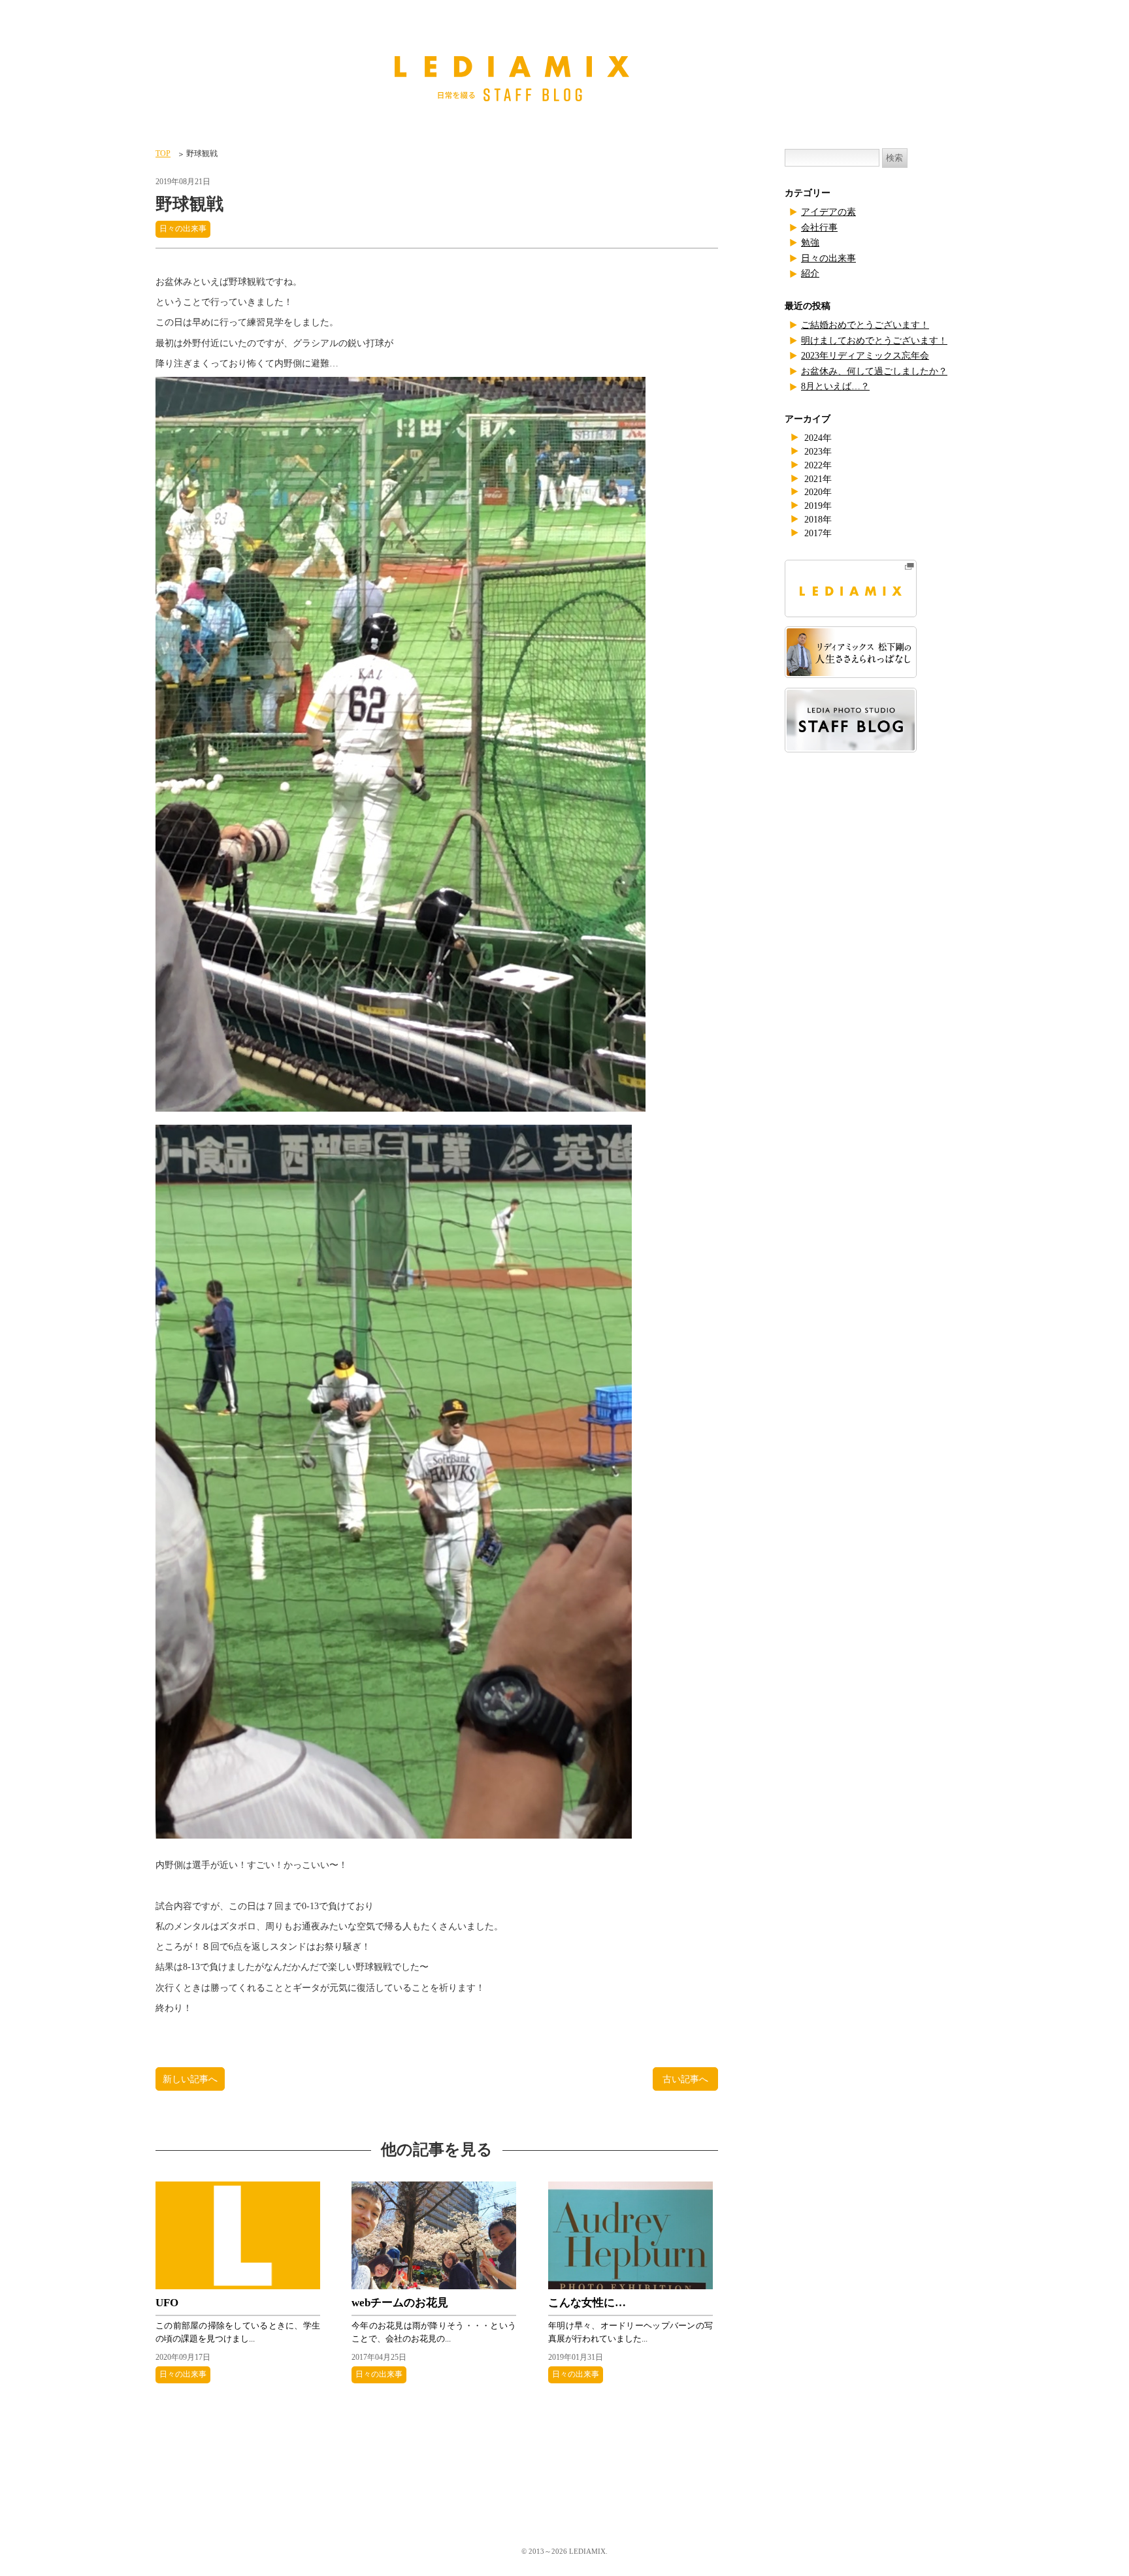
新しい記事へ (190, 2079)
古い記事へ (685, 2079)
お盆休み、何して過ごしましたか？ (874, 371)
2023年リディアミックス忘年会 (865, 356)
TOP (163, 153)
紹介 (810, 273)
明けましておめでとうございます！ (874, 341)
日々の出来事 (183, 229)
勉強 (810, 243)
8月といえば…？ (835, 386)
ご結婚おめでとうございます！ (865, 325)
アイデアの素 (828, 212)
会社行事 (819, 228)
